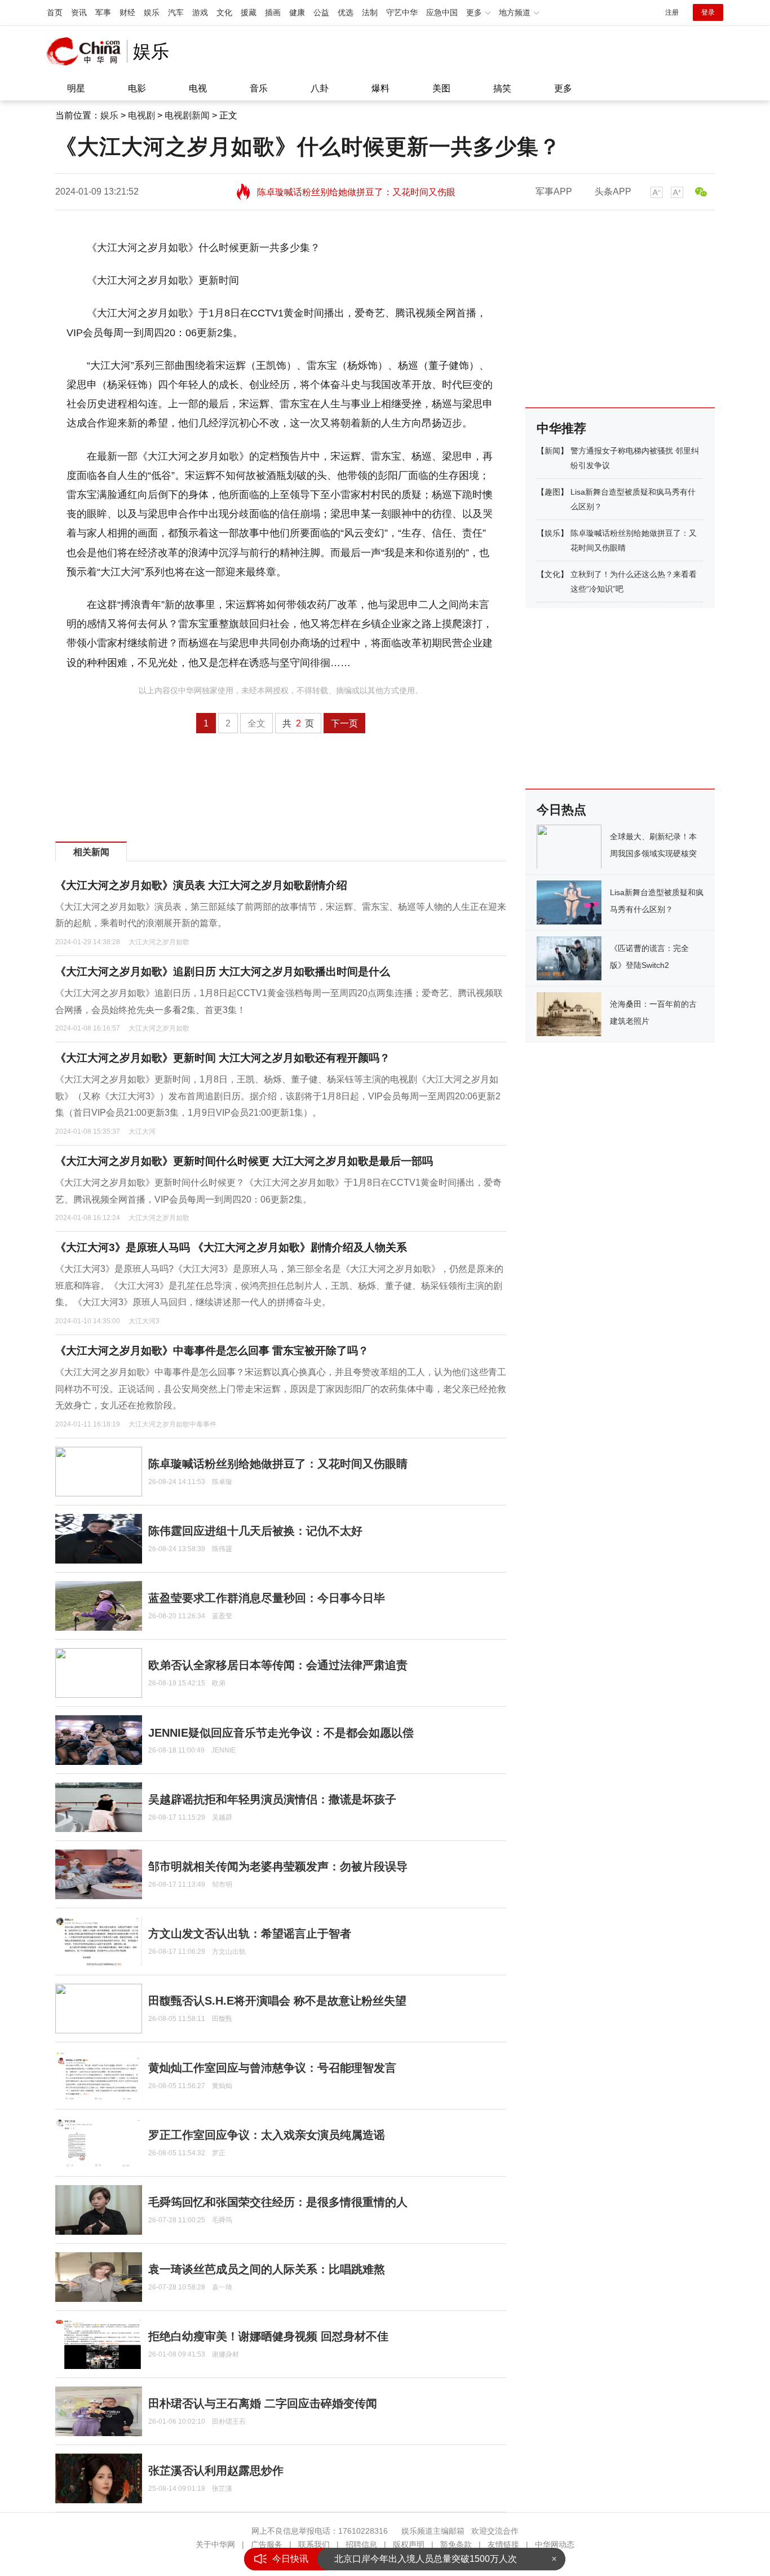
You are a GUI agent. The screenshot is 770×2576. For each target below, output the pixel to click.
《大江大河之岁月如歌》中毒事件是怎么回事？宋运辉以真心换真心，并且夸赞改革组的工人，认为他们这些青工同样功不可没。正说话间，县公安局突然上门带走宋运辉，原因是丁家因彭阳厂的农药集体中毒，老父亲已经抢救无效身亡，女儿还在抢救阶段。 (281, 1389)
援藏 (249, 12)
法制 (370, 12)
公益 (321, 12)
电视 (198, 88)
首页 (55, 12)
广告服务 (267, 2544)
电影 (137, 88)
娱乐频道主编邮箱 (433, 2531)
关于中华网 (215, 2544)
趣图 (552, 492)
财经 (127, 12)
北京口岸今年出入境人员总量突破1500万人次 (426, 2559)
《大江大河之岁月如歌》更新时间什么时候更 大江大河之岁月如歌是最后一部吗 (244, 1161)
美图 (441, 88)
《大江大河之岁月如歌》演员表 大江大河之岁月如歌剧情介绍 (201, 885)
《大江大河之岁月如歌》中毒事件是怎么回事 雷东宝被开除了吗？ (212, 1351)
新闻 (552, 451)
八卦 (320, 88)
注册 (672, 12)
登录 (708, 12)
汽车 (176, 12)
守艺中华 (402, 12)
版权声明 (409, 2544)
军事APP (554, 191)
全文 (256, 723)
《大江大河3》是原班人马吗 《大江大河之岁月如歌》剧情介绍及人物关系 (231, 1247)
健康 (297, 12)
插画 (273, 12)
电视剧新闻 (187, 115)
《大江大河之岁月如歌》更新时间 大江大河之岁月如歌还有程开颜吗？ (223, 1058)
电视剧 (141, 115)
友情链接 (503, 2544)
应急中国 (442, 12)
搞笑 (502, 88)
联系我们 (314, 2544)
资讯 (79, 12)
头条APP (613, 191)
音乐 (259, 88)
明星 (76, 88)
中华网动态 (555, 2544)
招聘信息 (361, 2544)
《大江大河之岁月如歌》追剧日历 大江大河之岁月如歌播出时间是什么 (223, 972)
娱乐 (152, 12)
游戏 (200, 12)
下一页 (344, 723)
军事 (103, 12)
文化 (224, 12)
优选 (346, 12)
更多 (563, 88)
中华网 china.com (87, 51)
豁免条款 (456, 2544)
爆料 (380, 88)
